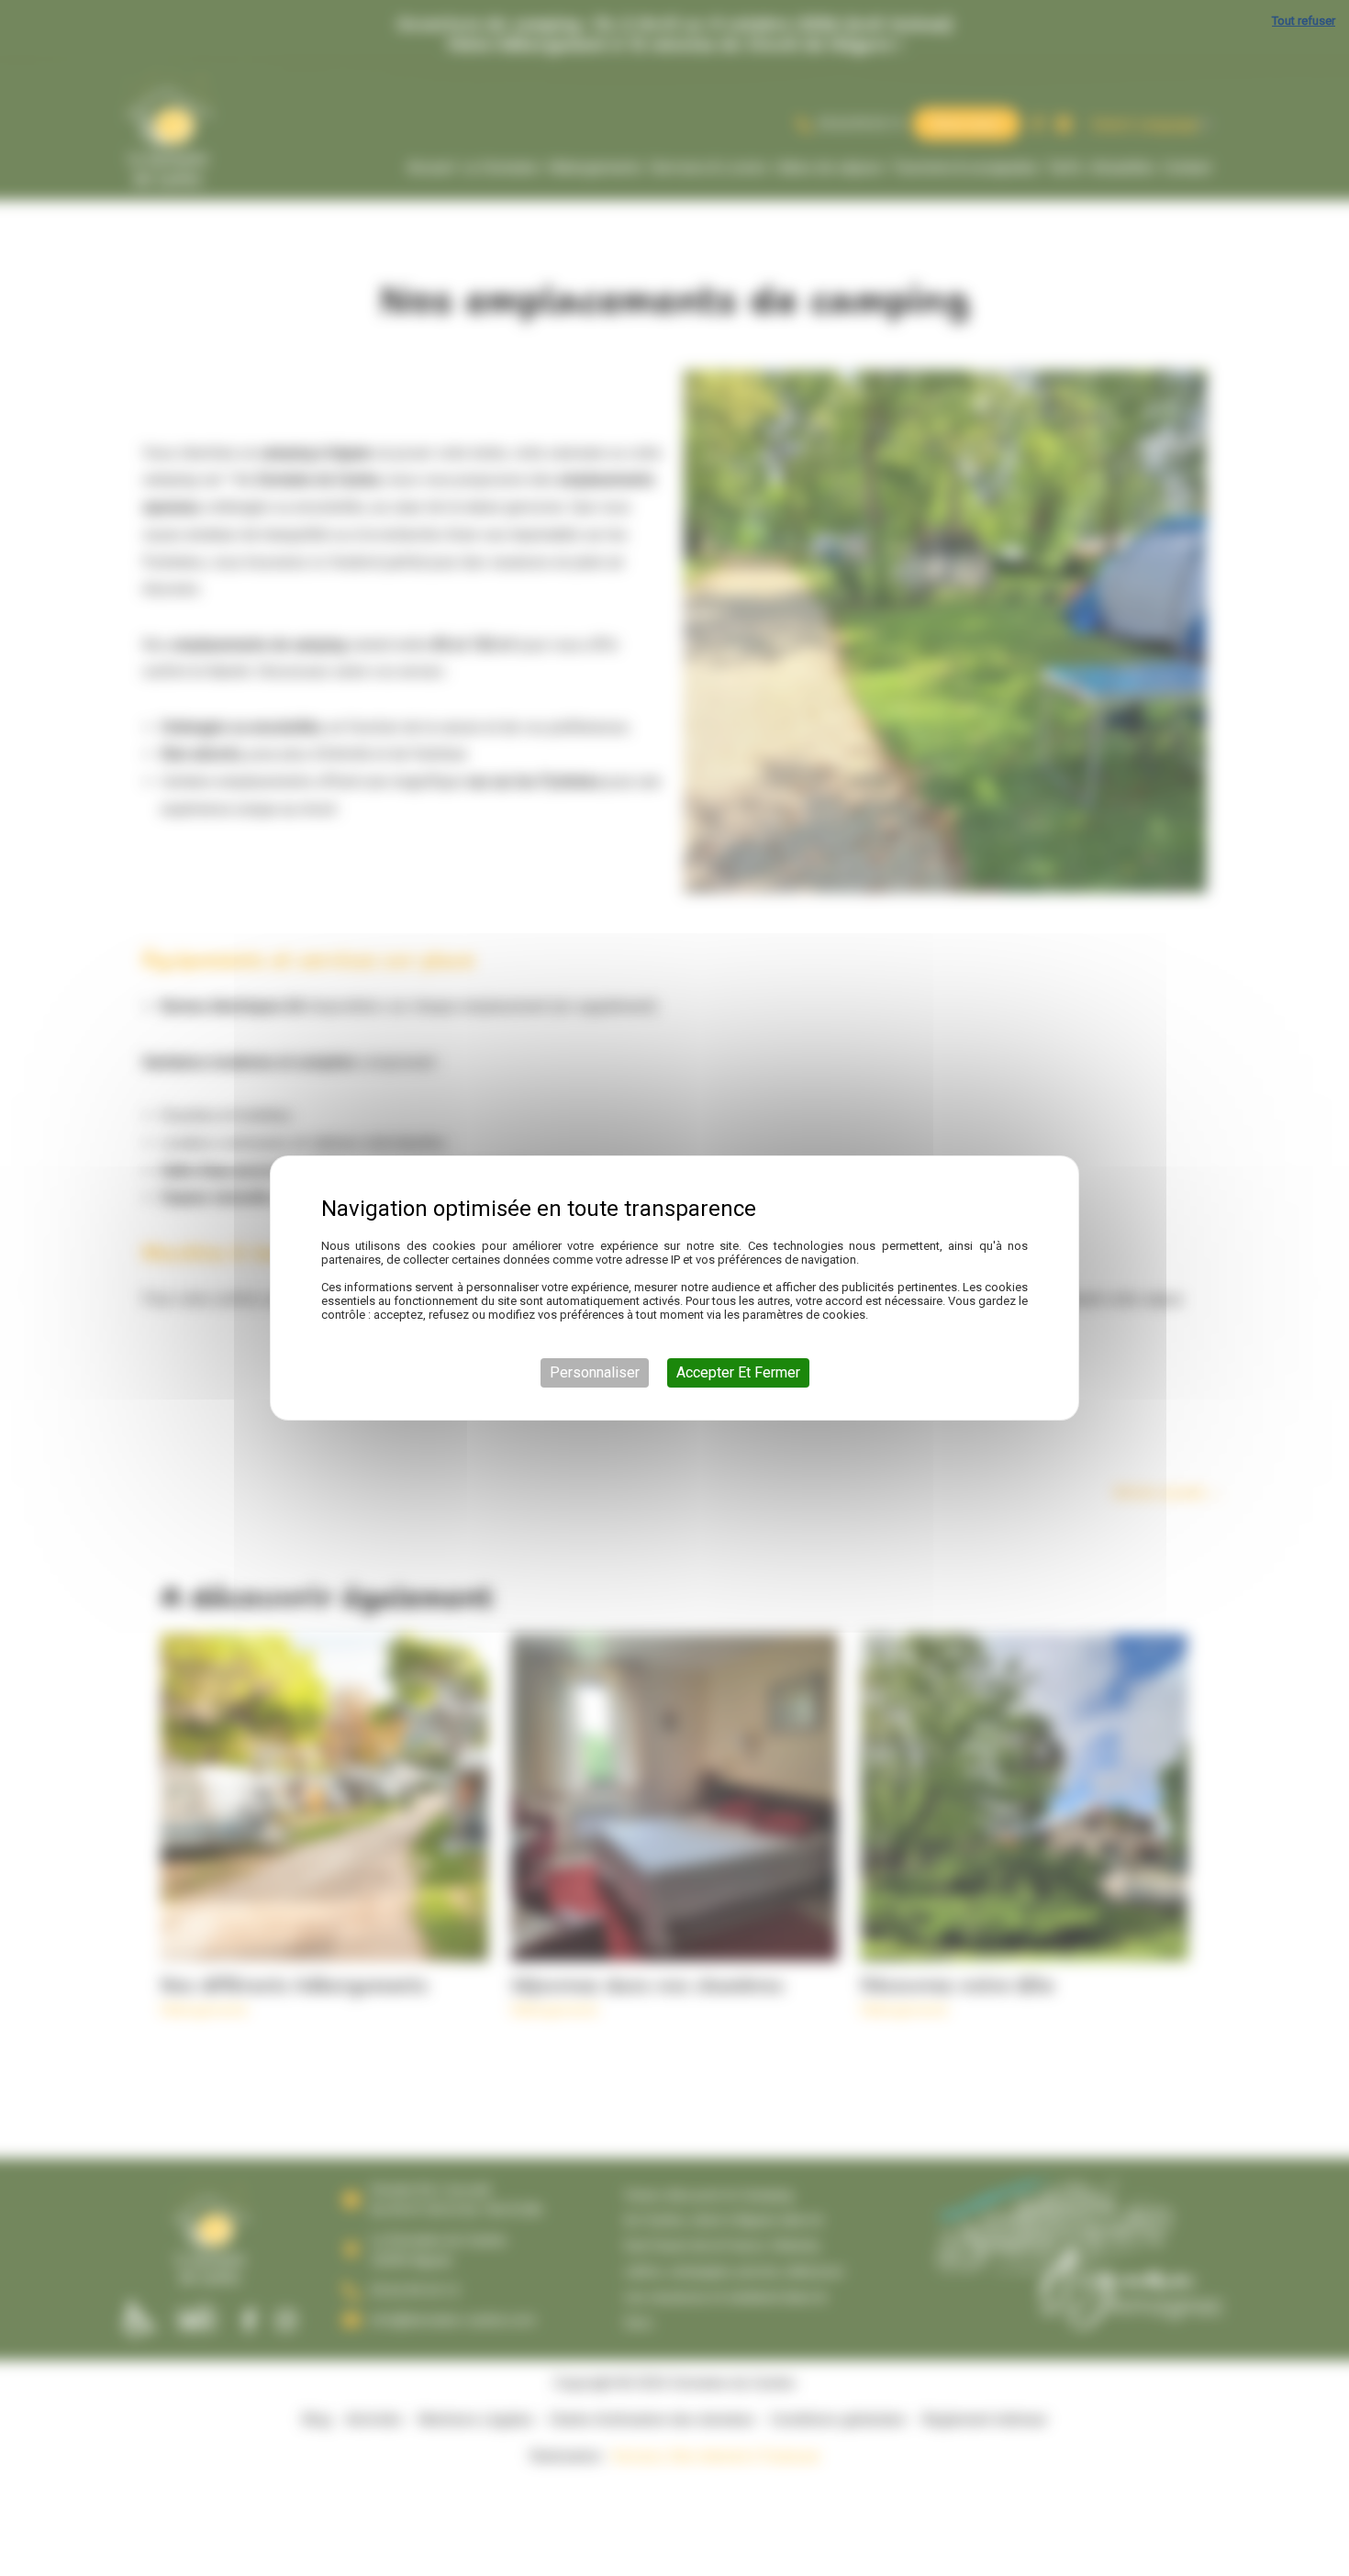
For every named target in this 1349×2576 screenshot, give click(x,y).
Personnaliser (595, 1372)
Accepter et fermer (738, 1372)
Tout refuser (1304, 21)
